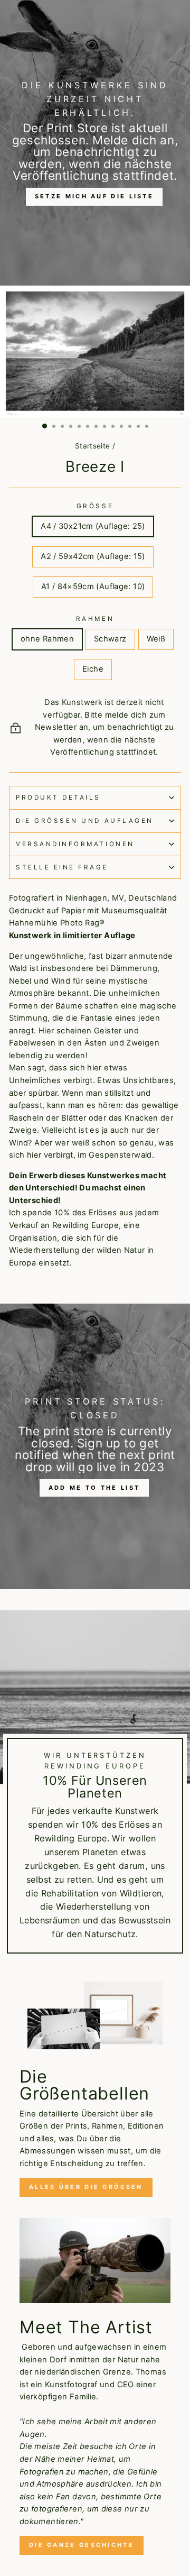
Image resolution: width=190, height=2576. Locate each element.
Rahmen (95, 619)
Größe (95, 506)
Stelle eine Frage (62, 867)
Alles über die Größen (86, 2187)
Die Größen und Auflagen (85, 821)
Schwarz (110, 639)
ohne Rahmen (47, 639)
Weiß (156, 639)
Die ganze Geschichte (82, 2545)
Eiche (93, 669)
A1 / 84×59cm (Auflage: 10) (93, 586)
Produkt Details (58, 797)
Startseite (93, 446)
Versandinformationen (75, 844)
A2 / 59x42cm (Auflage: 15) (93, 556)
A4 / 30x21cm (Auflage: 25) (93, 526)
